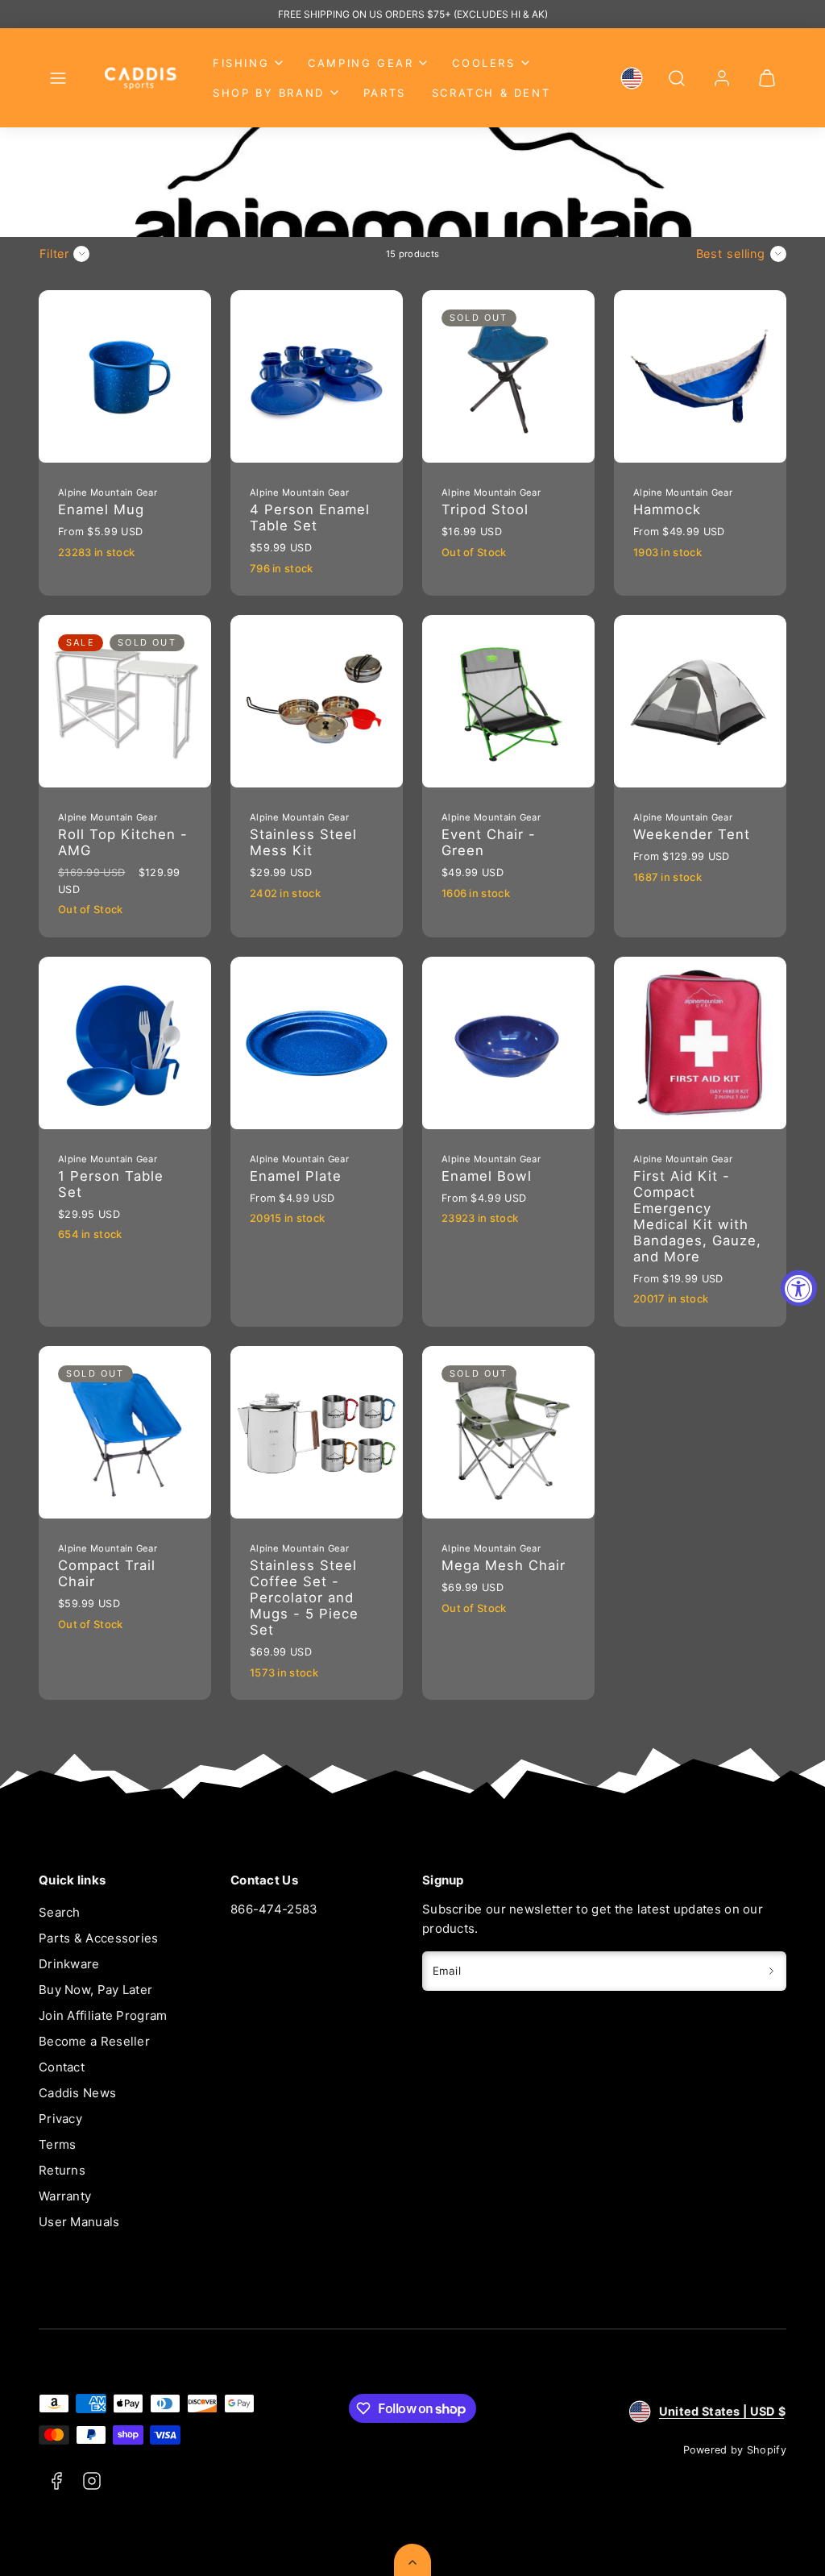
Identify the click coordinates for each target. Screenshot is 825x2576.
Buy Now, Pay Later (95, 1990)
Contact (62, 2067)
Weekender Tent (692, 834)
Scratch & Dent (491, 93)
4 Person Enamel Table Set (310, 517)
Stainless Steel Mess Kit (303, 842)
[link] (632, 78)
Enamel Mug (101, 509)
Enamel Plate (296, 1176)
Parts (385, 93)
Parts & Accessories (99, 1938)
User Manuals (79, 2222)
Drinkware (69, 1964)
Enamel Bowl (487, 1176)
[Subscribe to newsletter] (771, 1971)
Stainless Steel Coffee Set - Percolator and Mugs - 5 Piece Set (304, 1598)
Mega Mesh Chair (504, 1565)
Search (60, 1912)
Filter (54, 253)
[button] (58, 78)
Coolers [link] (483, 63)
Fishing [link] (241, 63)
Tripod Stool (485, 509)
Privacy (60, 2119)
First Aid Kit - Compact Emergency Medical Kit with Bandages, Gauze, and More (697, 1216)
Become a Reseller (94, 2041)
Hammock (667, 509)
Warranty (65, 2196)
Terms (58, 2144)
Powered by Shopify (735, 2450)
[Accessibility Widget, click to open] (799, 1288)
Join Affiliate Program (103, 2015)
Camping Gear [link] (361, 63)
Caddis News (77, 2093)
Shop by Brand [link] (269, 93)
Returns (62, 2170)
